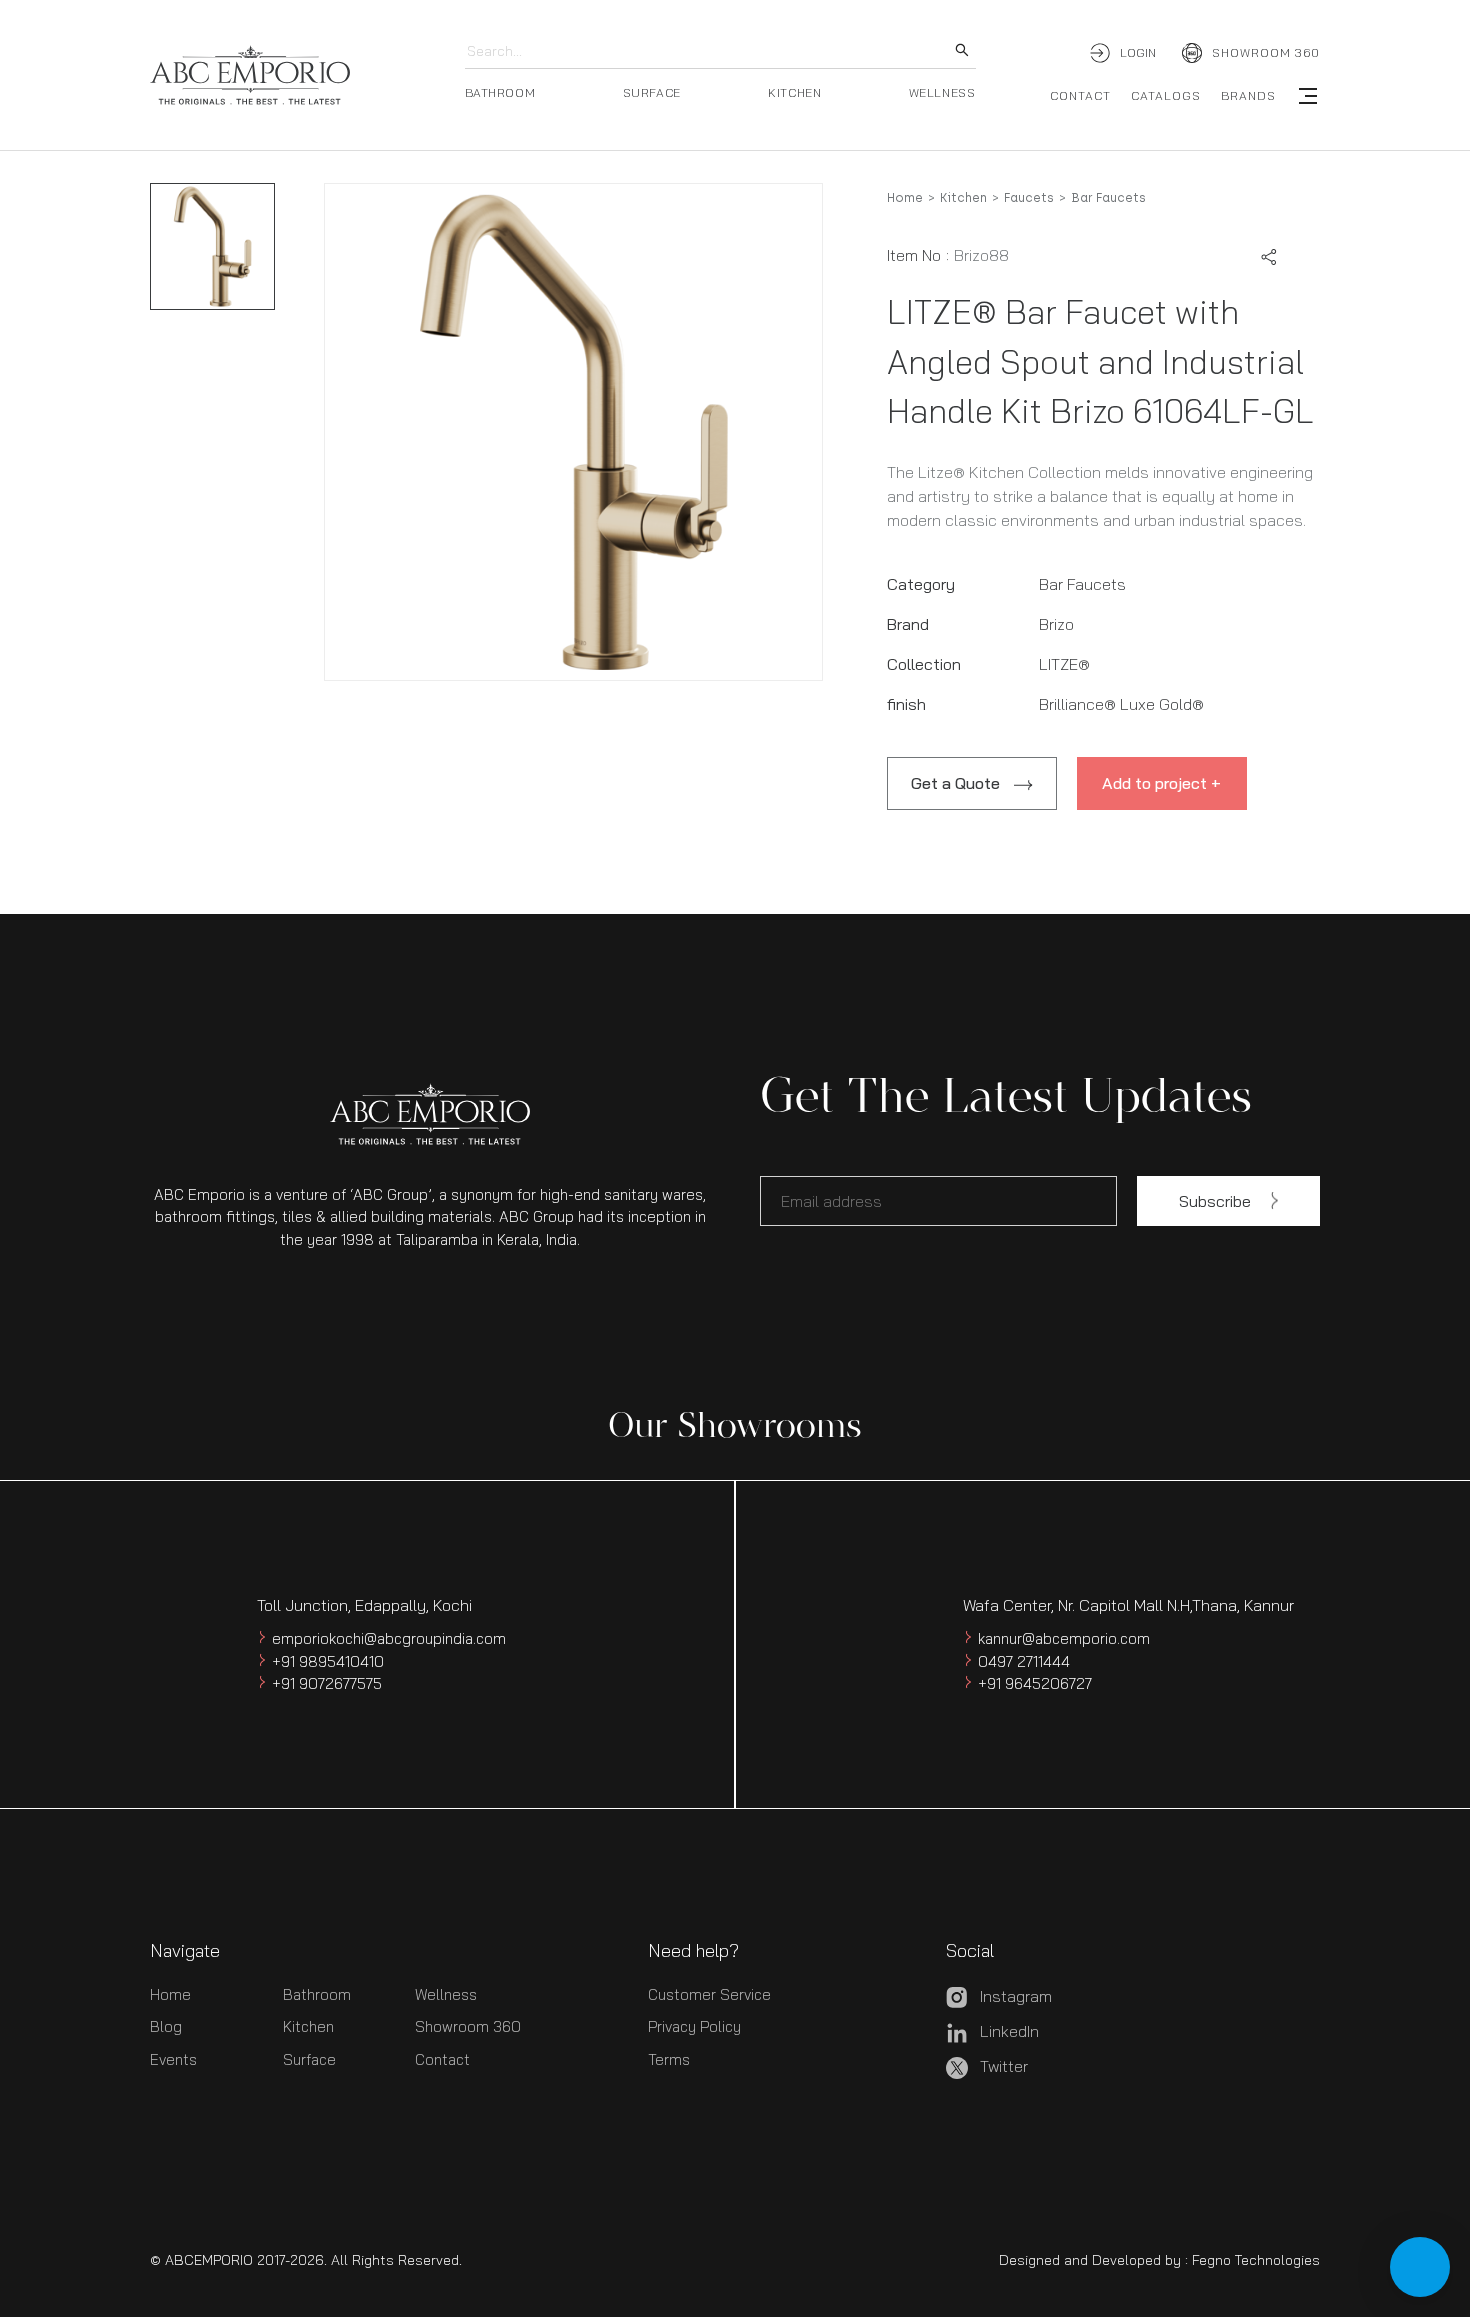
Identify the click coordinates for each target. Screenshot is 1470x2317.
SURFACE (652, 92)
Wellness (446, 1994)
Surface (309, 2059)
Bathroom (317, 1994)
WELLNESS (942, 92)
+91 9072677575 (327, 1683)
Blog (166, 2026)
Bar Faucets (1108, 198)
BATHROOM (500, 92)
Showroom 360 (468, 2026)
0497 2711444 (1024, 1661)
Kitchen (963, 198)
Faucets (1029, 198)
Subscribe (1215, 1201)
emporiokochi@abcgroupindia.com (389, 1638)
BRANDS (1248, 95)
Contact (442, 2059)
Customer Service (709, 1994)
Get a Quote (955, 783)
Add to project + (1161, 783)
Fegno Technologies (1256, 2260)
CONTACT (1080, 95)
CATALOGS (1166, 95)
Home (905, 198)
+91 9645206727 (1035, 1683)
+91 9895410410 (328, 1661)
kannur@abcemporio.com (1064, 1638)
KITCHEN (794, 92)
